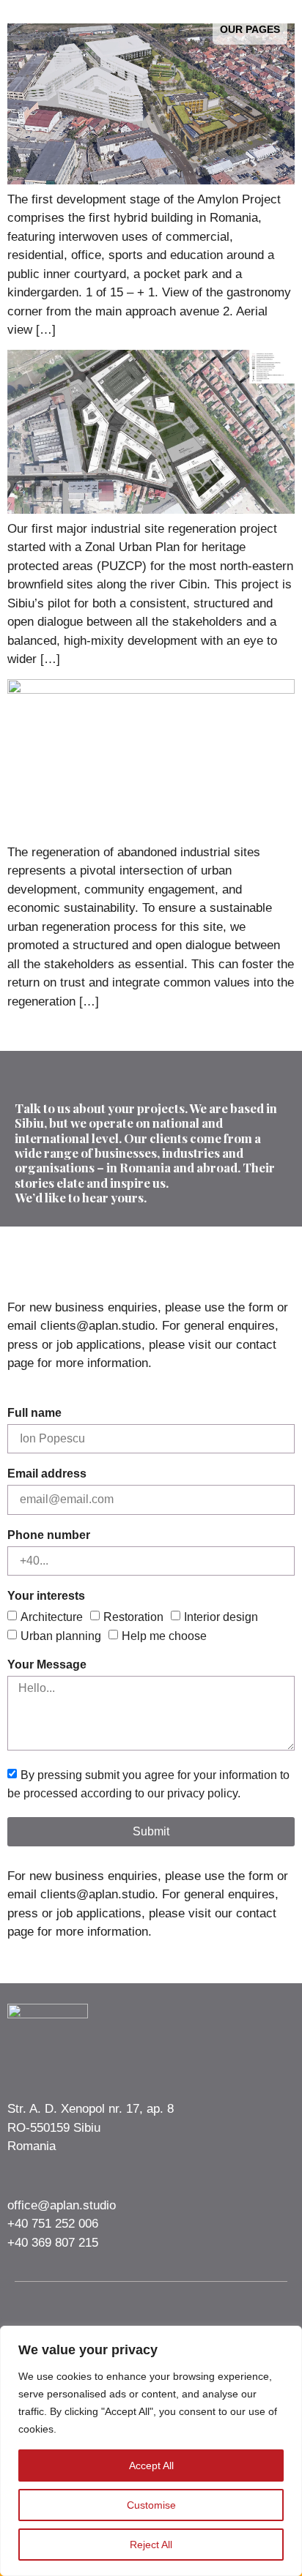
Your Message (47, 1665)
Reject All (151, 2545)
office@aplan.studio (62, 2205)
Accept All (151, 2465)
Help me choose (164, 1635)
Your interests (46, 1596)
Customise (151, 2505)
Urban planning (61, 1635)
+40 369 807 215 (53, 2243)
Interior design (221, 1617)
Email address (47, 1474)
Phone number (49, 1535)
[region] (151, 2451)
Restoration (133, 1617)
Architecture (52, 1617)
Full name (34, 1413)
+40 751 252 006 (53, 2224)
